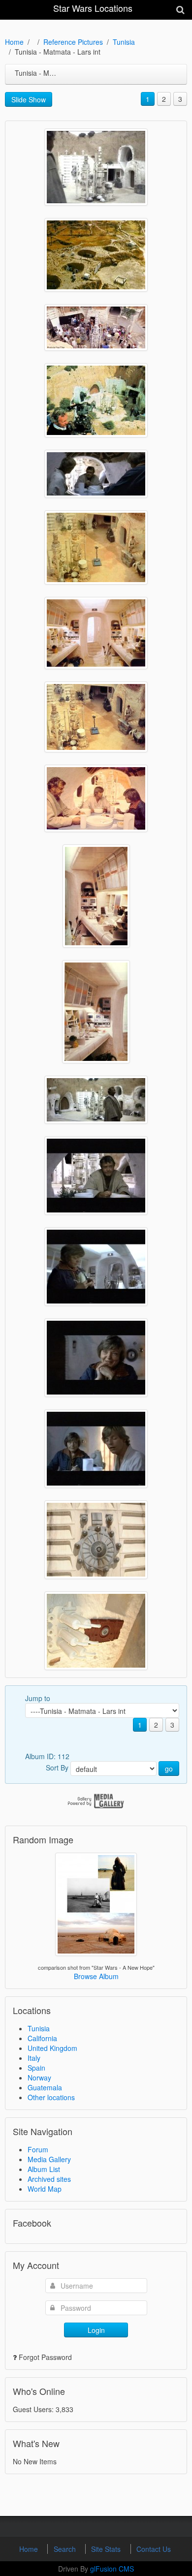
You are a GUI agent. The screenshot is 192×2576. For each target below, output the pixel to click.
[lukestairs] (96, 547)
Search (66, 2549)
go (169, 1769)
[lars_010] (96, 1176)
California (42, 2038)
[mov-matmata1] (96, 400)
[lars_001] (96, 1449)
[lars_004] (96, 1267)
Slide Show (29, 99)
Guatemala (45, 2087)
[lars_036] (96, 633)
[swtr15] (96, 167)
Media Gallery (49, 2159)
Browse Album (96, 1976)
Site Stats (107, 2549)
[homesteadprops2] (96, 1540)
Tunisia (124, 42)
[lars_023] (96, 798)
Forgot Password (45, 2357)
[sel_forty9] (96, 327)
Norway (39, 2078)
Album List (44, 2169)
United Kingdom (52, 2048)
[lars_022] (96, 896)
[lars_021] (96, 1012)
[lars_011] (96, 1100)
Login (96, 2330)
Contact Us (154, 2549)
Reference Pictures (73, 42)
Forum (38, 2149)
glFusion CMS (112, 2569)
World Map (45, 2189)
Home (14, 42)
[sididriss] (96, 255)
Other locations (51, 2097)
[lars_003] (96, 1358)
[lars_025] (96, 717)
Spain (36, 2068)
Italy (34, 2058)
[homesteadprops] (96, 1631)
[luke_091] (96, 474)
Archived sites (49, 2179)
